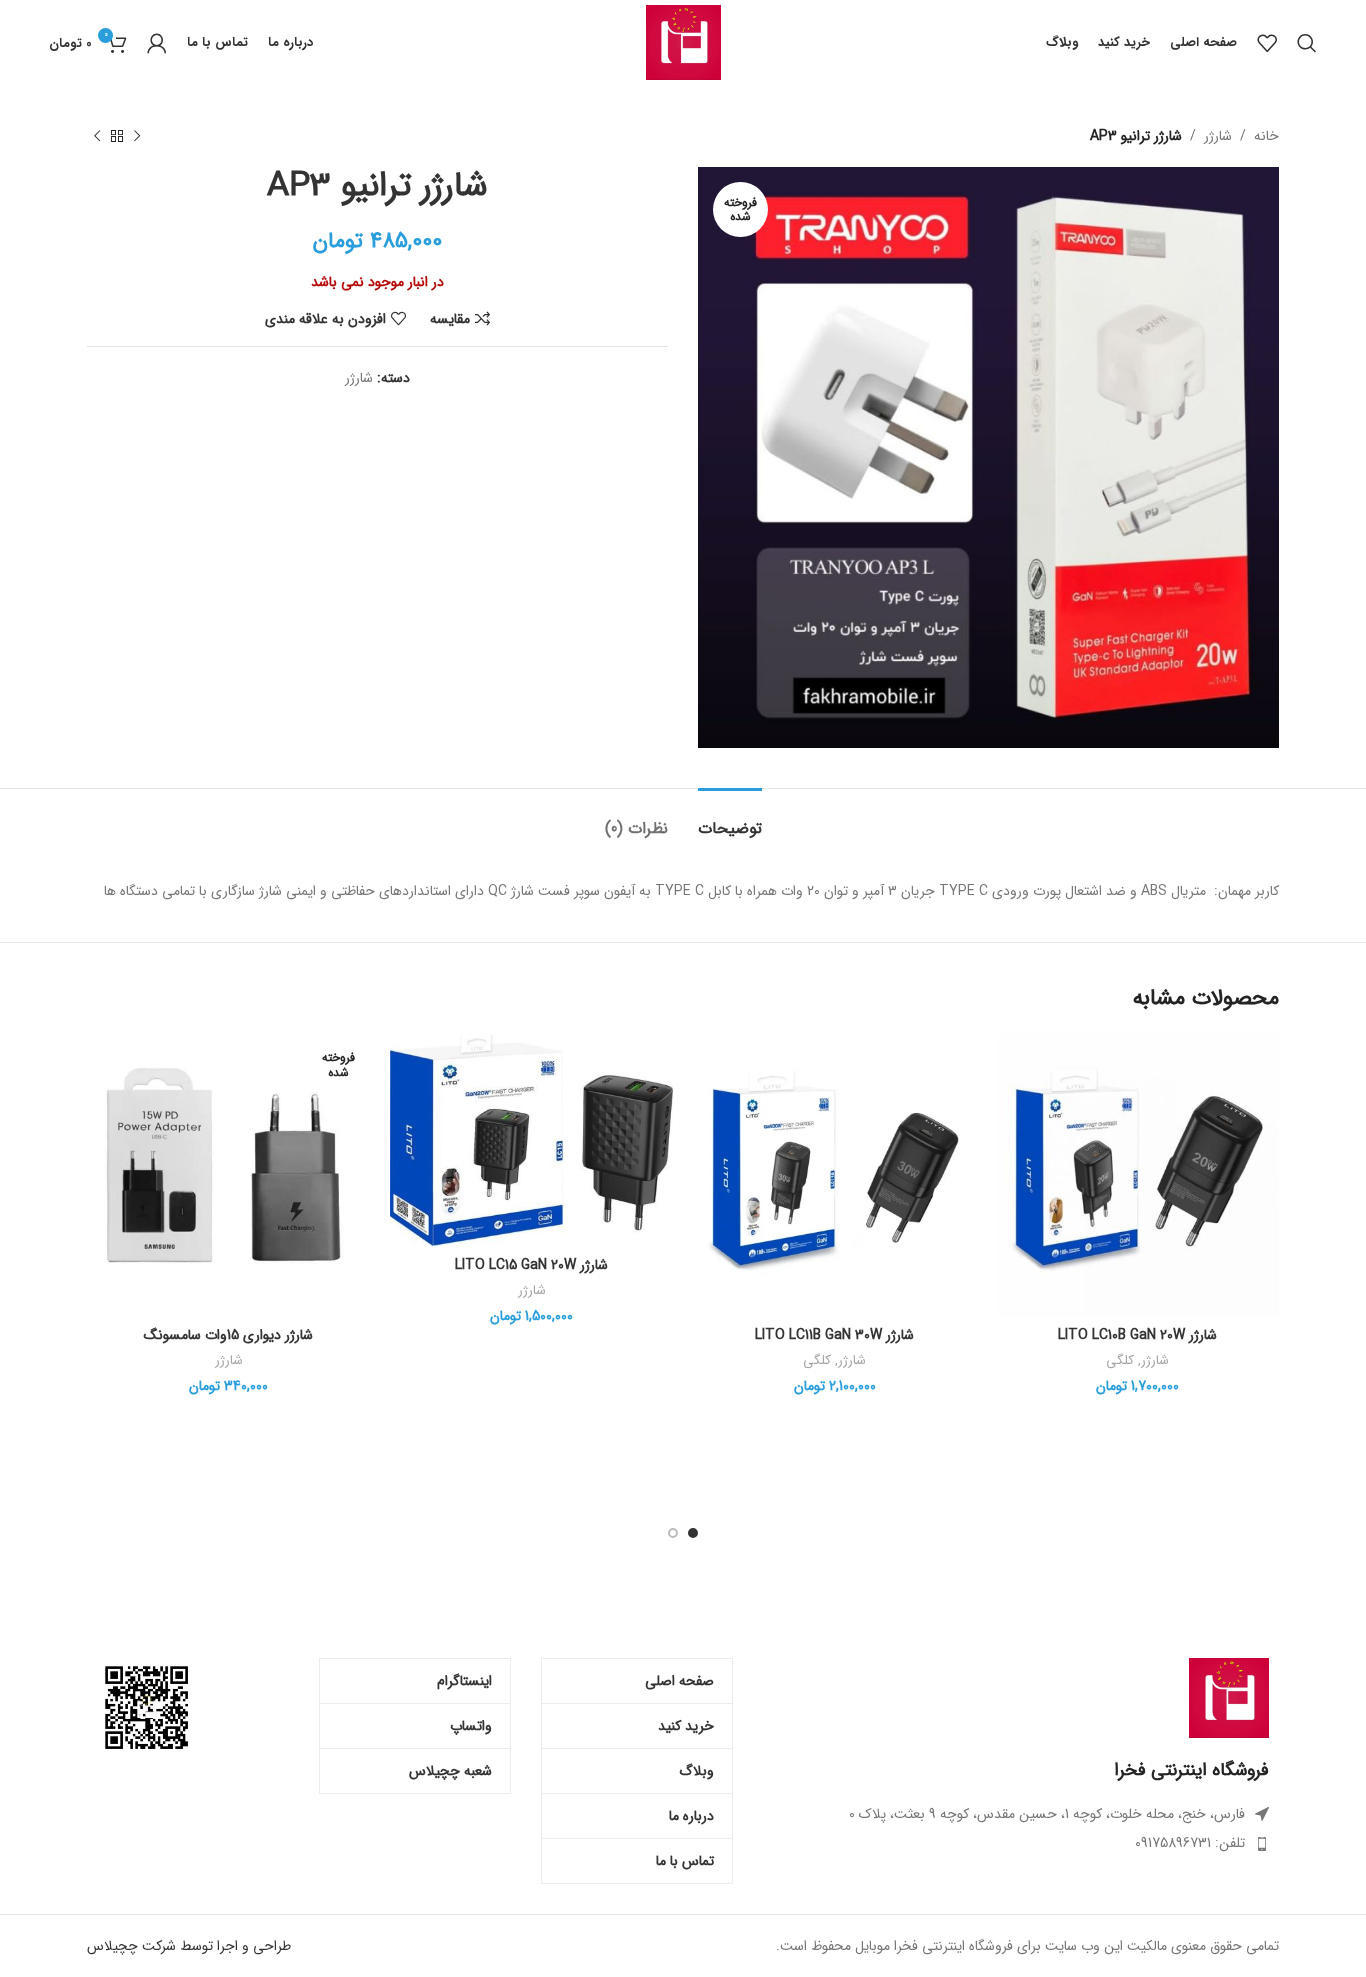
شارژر (1218, 136)
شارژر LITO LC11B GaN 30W (834, 1335)
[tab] (730, 818)
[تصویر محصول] (1137, 1175)
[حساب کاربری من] (157, 43)
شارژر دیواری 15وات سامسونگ (228, 1335)
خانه (1266, 136)
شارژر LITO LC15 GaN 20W (531, 1265)
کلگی (1120, 1361)
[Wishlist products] (1267, 43)
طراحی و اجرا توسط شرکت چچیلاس (189, 1946)
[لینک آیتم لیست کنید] (1016, 1843)
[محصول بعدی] (97, 136)
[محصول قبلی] (137, 136)
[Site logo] (683, 42)
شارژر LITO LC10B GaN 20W (1137, 1335)
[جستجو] (1307, 43)
